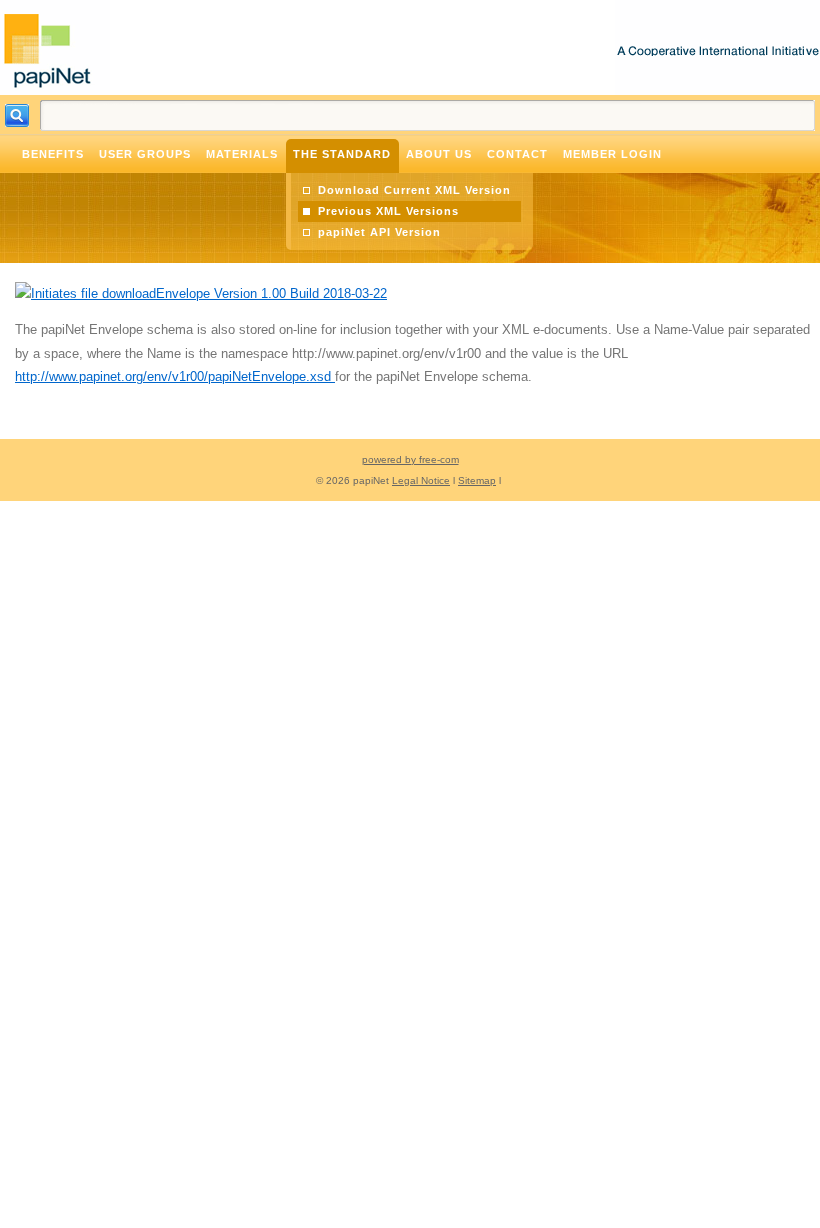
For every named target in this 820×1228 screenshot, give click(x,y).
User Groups (145, 154)
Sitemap (477, 480)
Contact (517, 154)
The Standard (342, 154)
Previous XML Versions (388, 211)
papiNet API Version (379, 232)
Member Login (612, 154)
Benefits (53, 154)
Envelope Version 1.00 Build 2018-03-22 (271, 293)
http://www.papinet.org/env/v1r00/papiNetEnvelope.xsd (175, 376)
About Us (439, 154)
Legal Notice (421, 480)
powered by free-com (410, 459)
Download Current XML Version (414, 190)
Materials (242, 154)
